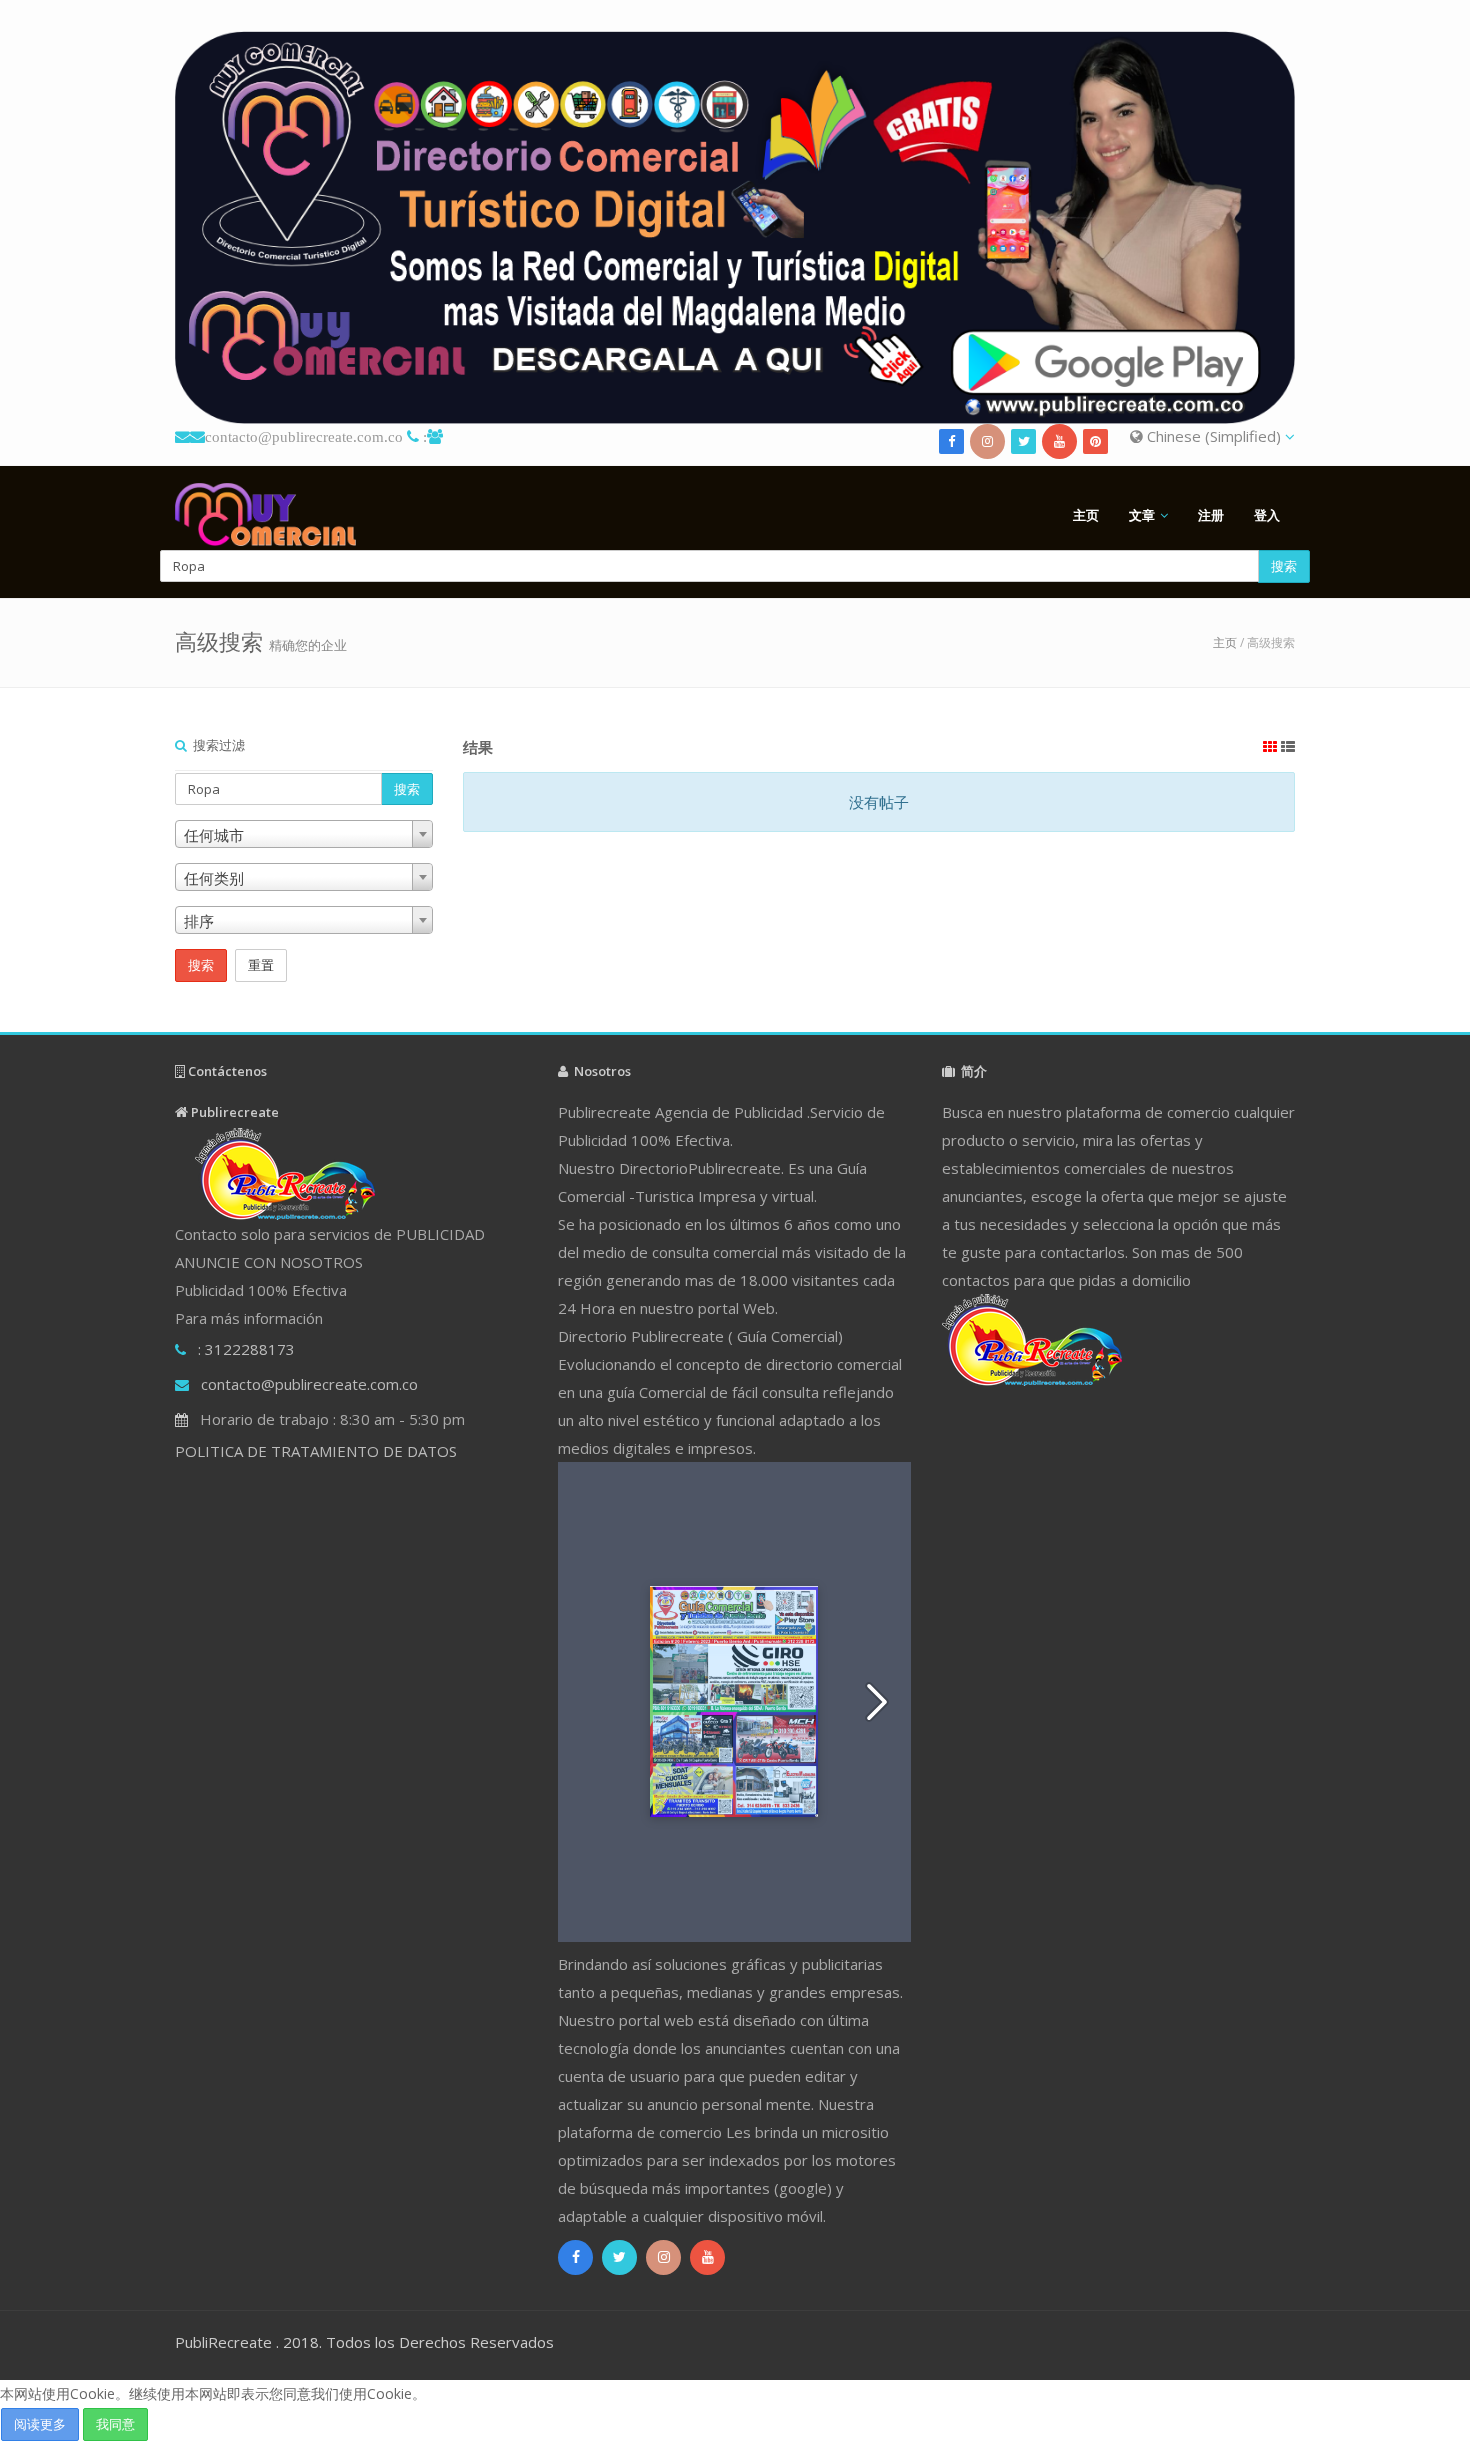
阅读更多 (40, 2424)
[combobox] (304, 834)
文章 (1142, 515)
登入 (1267, 515)
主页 (1086, 515)
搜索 (1284, 566)
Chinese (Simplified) (1214, 436)
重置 (261, 965)
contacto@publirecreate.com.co (304, 436)
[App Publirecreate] (735, 227)
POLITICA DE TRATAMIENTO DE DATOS (316, 1451)
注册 (1211, 515)
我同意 (115, 2424)
